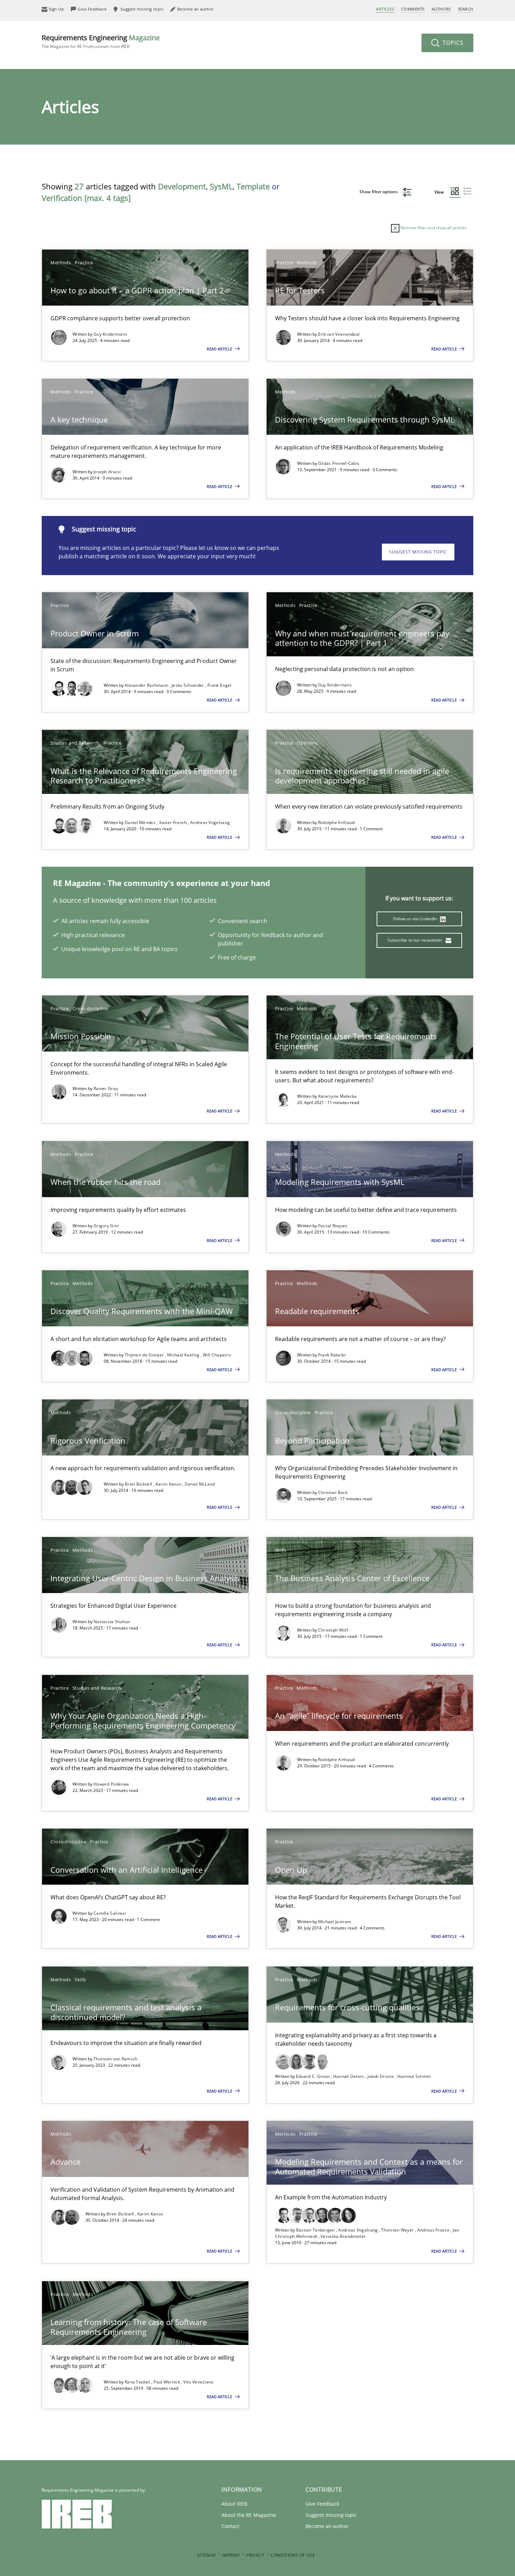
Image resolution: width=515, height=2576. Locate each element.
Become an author (327, 2526)
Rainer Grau (106, 1088)
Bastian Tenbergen (316, 2230)
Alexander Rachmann (147, 685)
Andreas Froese (434, 2230)
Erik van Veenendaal (339, 334)
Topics (452, 43)
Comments (413, 9)
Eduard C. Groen (314, 2076)
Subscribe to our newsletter (415, 940)
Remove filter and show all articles (433, 228)
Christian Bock (333, 1492)
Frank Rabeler (332, 1355)
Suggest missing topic (418, 552)
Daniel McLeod (200, 1484)
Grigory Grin (106, 1226)
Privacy (255, 2555)
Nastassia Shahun (112, 1622)
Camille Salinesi (110, 1913)
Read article (220, 349)
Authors (441, 9)
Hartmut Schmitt (414, 2076)
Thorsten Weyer (398, 2230)
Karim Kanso (169, 1484)
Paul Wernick (167, 2382)
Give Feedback (322, 2504)
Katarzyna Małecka (338, 1096)
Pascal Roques (333, 1226)
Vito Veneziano (198, 2382)
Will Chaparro (217, 1355)
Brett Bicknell (139, 1484)
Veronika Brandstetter (343, 2236)
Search (466, 9)
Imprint (231, 2555)
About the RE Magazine (249, 2515)
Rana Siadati (138, 2382)
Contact (230, 2526)
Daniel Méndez (141, 822)
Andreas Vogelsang (210, 822)
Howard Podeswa (111, 1784)
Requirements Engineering (101, 41)
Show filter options (379, 192)
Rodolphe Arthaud (337, 822)
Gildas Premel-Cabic (339, 463)
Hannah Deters (349, 2076)
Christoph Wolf (333, 1630)
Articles (385, 9)
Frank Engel (219, 685)
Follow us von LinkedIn (416, 919)
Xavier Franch (174, 822)
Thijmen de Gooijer (145, 1355)
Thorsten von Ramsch (116, 2059)
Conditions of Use (293, 2555)
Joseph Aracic (107, 472)
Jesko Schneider (188, 685)
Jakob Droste (381, 2076)
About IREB (234, 2504)
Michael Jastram (335, 1922)
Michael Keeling (184, 1355)
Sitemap (207, 2555)
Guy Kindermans (110, 334)
